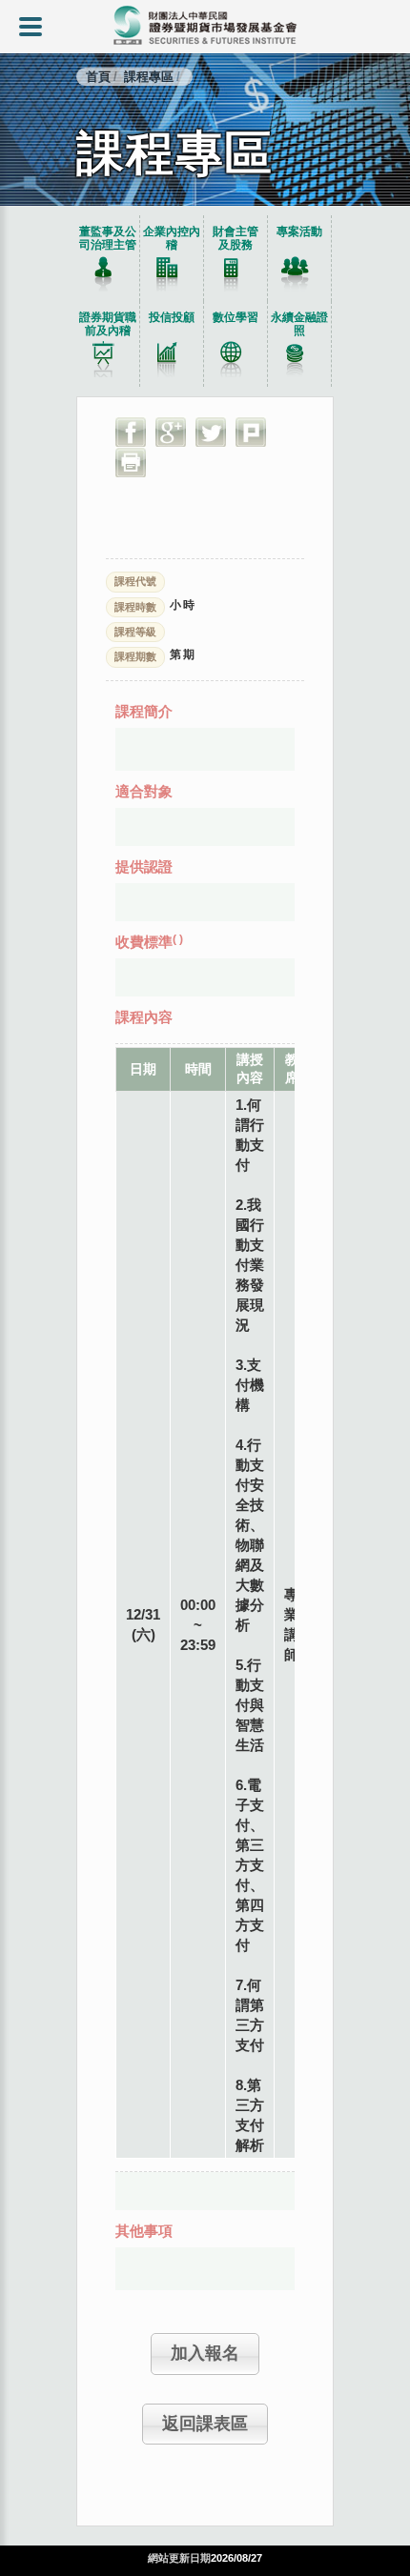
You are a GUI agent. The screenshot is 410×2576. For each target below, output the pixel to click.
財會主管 (236, 238)
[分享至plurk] (251, 432)
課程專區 (149, 77)
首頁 (98, 77)
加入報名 (205, 2353)
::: (4, 211)
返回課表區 (205, 2424)
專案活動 (299, 231)
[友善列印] (131, 462)
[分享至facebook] (131, 432)
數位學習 (236, 317)
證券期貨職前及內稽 (108, 324)
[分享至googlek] (171, 432)
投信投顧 (172, 317)
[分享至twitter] (211, 432)
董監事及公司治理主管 (108, 238)
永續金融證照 (299, 324)
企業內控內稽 (172, 238)
